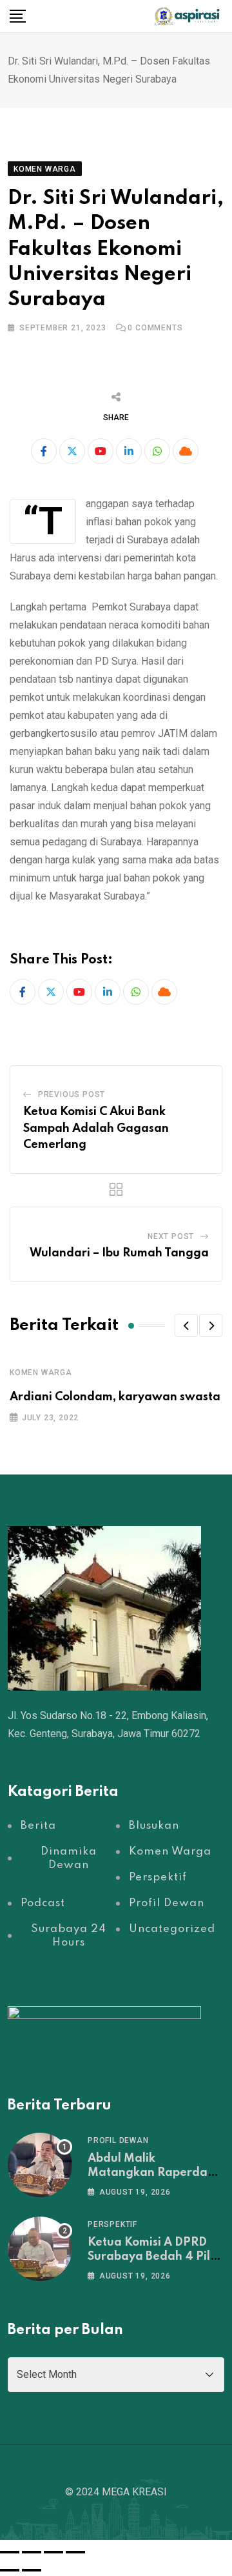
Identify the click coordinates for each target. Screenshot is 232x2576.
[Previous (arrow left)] (10, 2570)
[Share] (53, 2552)
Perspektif (112, 2224)
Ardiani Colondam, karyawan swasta (115, 1397)
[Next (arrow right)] (32, 2570)
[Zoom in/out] (10, 2552)
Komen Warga (41, 1373)
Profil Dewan (118, 2140)
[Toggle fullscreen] (32, 2552)
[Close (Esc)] (75, 2552)
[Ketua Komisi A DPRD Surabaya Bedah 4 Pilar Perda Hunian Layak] (40, 2249)
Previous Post (72, 1094)
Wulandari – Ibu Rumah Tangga (119, 1253)
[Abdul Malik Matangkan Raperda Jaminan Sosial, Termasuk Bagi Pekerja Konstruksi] (40, 2165)
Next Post (171, 1236)
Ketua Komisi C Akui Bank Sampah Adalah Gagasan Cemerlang (96, 1128)
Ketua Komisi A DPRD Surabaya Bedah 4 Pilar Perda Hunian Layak (155, 2257)
